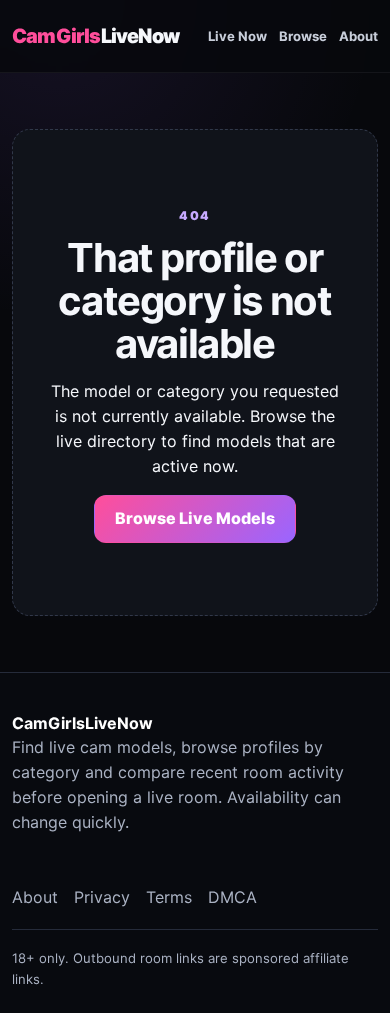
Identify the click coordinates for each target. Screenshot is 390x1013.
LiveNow (95, 36)
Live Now (237, 36)
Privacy (102, 897)
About (358, 36)
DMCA (232, 897)
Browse (303, 36)
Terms (169, 897)
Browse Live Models (195, 518)
